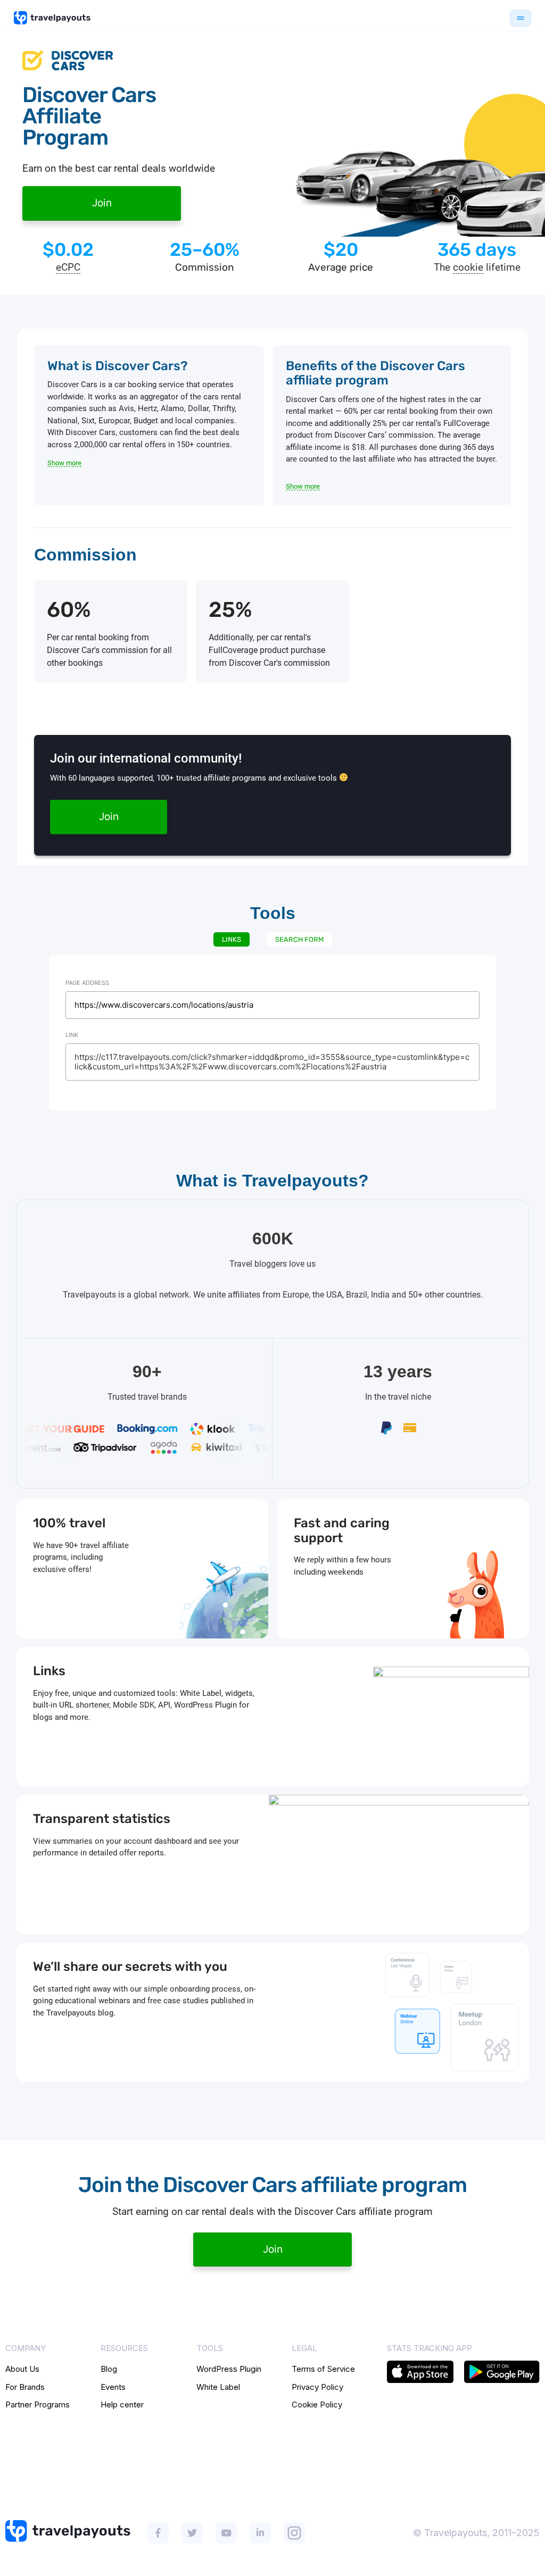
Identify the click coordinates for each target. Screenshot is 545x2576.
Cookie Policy (317, 2404)
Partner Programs (38, 2404)
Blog (109, 2369)
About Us (22, 2369)
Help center (122, 2404)
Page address (87, 983)
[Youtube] (226, 2533)
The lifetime (477, 268)
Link (72, 1035)
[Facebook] (158, 2533)
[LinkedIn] (260, 2533)
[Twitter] (192, 2533)
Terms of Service (323, 2369)
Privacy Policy (317, 2387)
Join (102, 203)
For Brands (25, 2387)
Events (113, 2387)
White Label (218, 2387)
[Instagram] (294, 2533)
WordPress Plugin (229, 2369)
